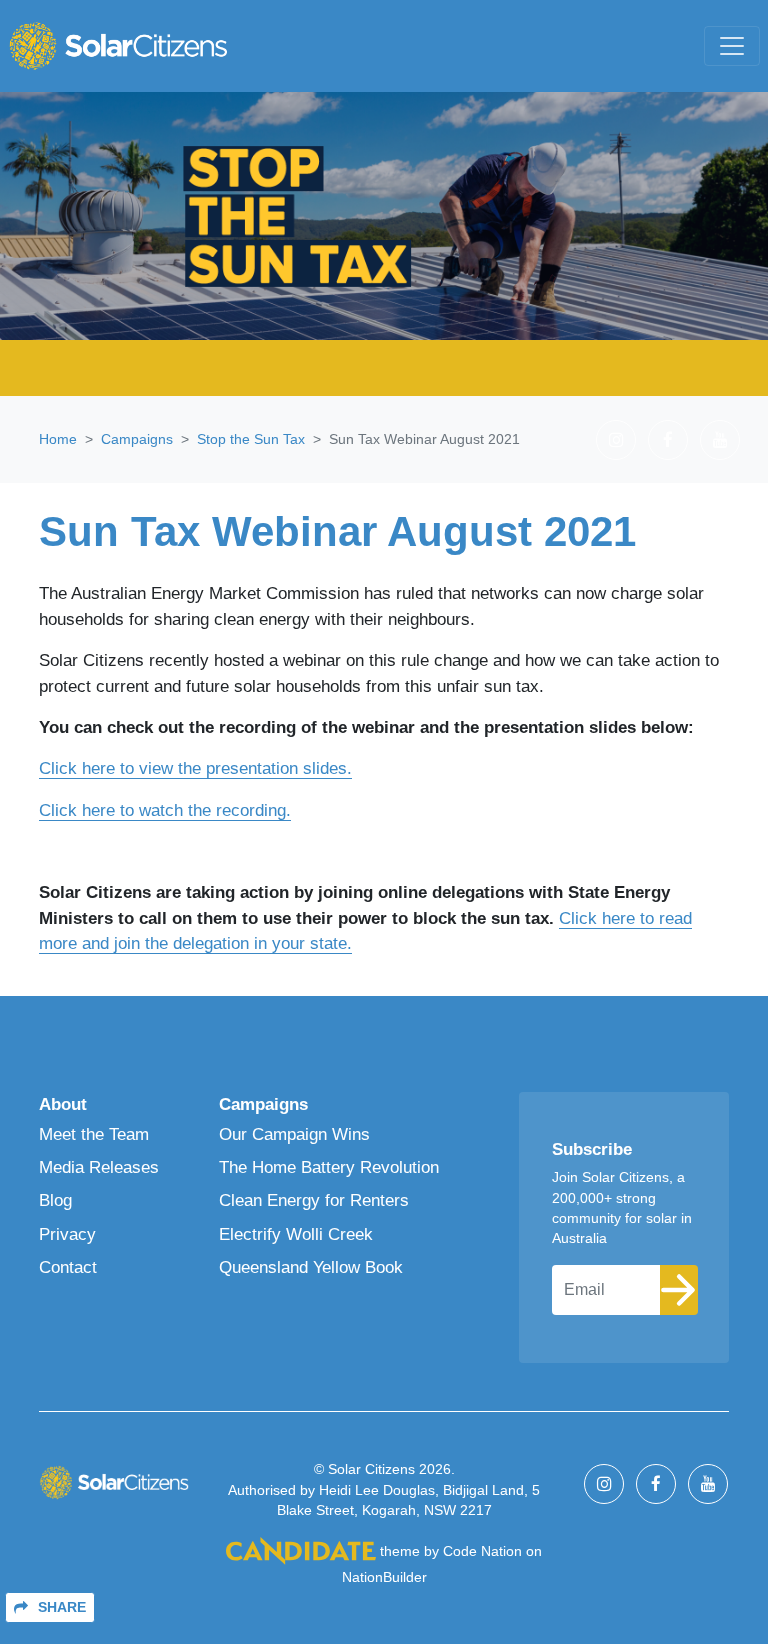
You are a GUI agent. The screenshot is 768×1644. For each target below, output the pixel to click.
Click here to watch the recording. (165, 810)
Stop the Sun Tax (251, 439)
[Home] (118, 46)
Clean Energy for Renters (314, 1200)
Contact (68, 1267)
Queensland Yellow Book (311, 1267)
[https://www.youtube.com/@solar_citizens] (720, 440)
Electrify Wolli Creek (296, 1234)
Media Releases (99, 1167)
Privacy (67, 1234)
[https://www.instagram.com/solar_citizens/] (616, 440)
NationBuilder (384, 1577)
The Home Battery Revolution (329, 1167)
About (63, 1104)
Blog (55, 1200)
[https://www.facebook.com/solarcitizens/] (668, 440)
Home (58, 439)
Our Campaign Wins (294, 1134)
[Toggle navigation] (732, 46)
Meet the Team (94, 1134)
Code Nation (482, 1551)
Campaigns (137, 439)
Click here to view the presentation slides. (195, 768)
